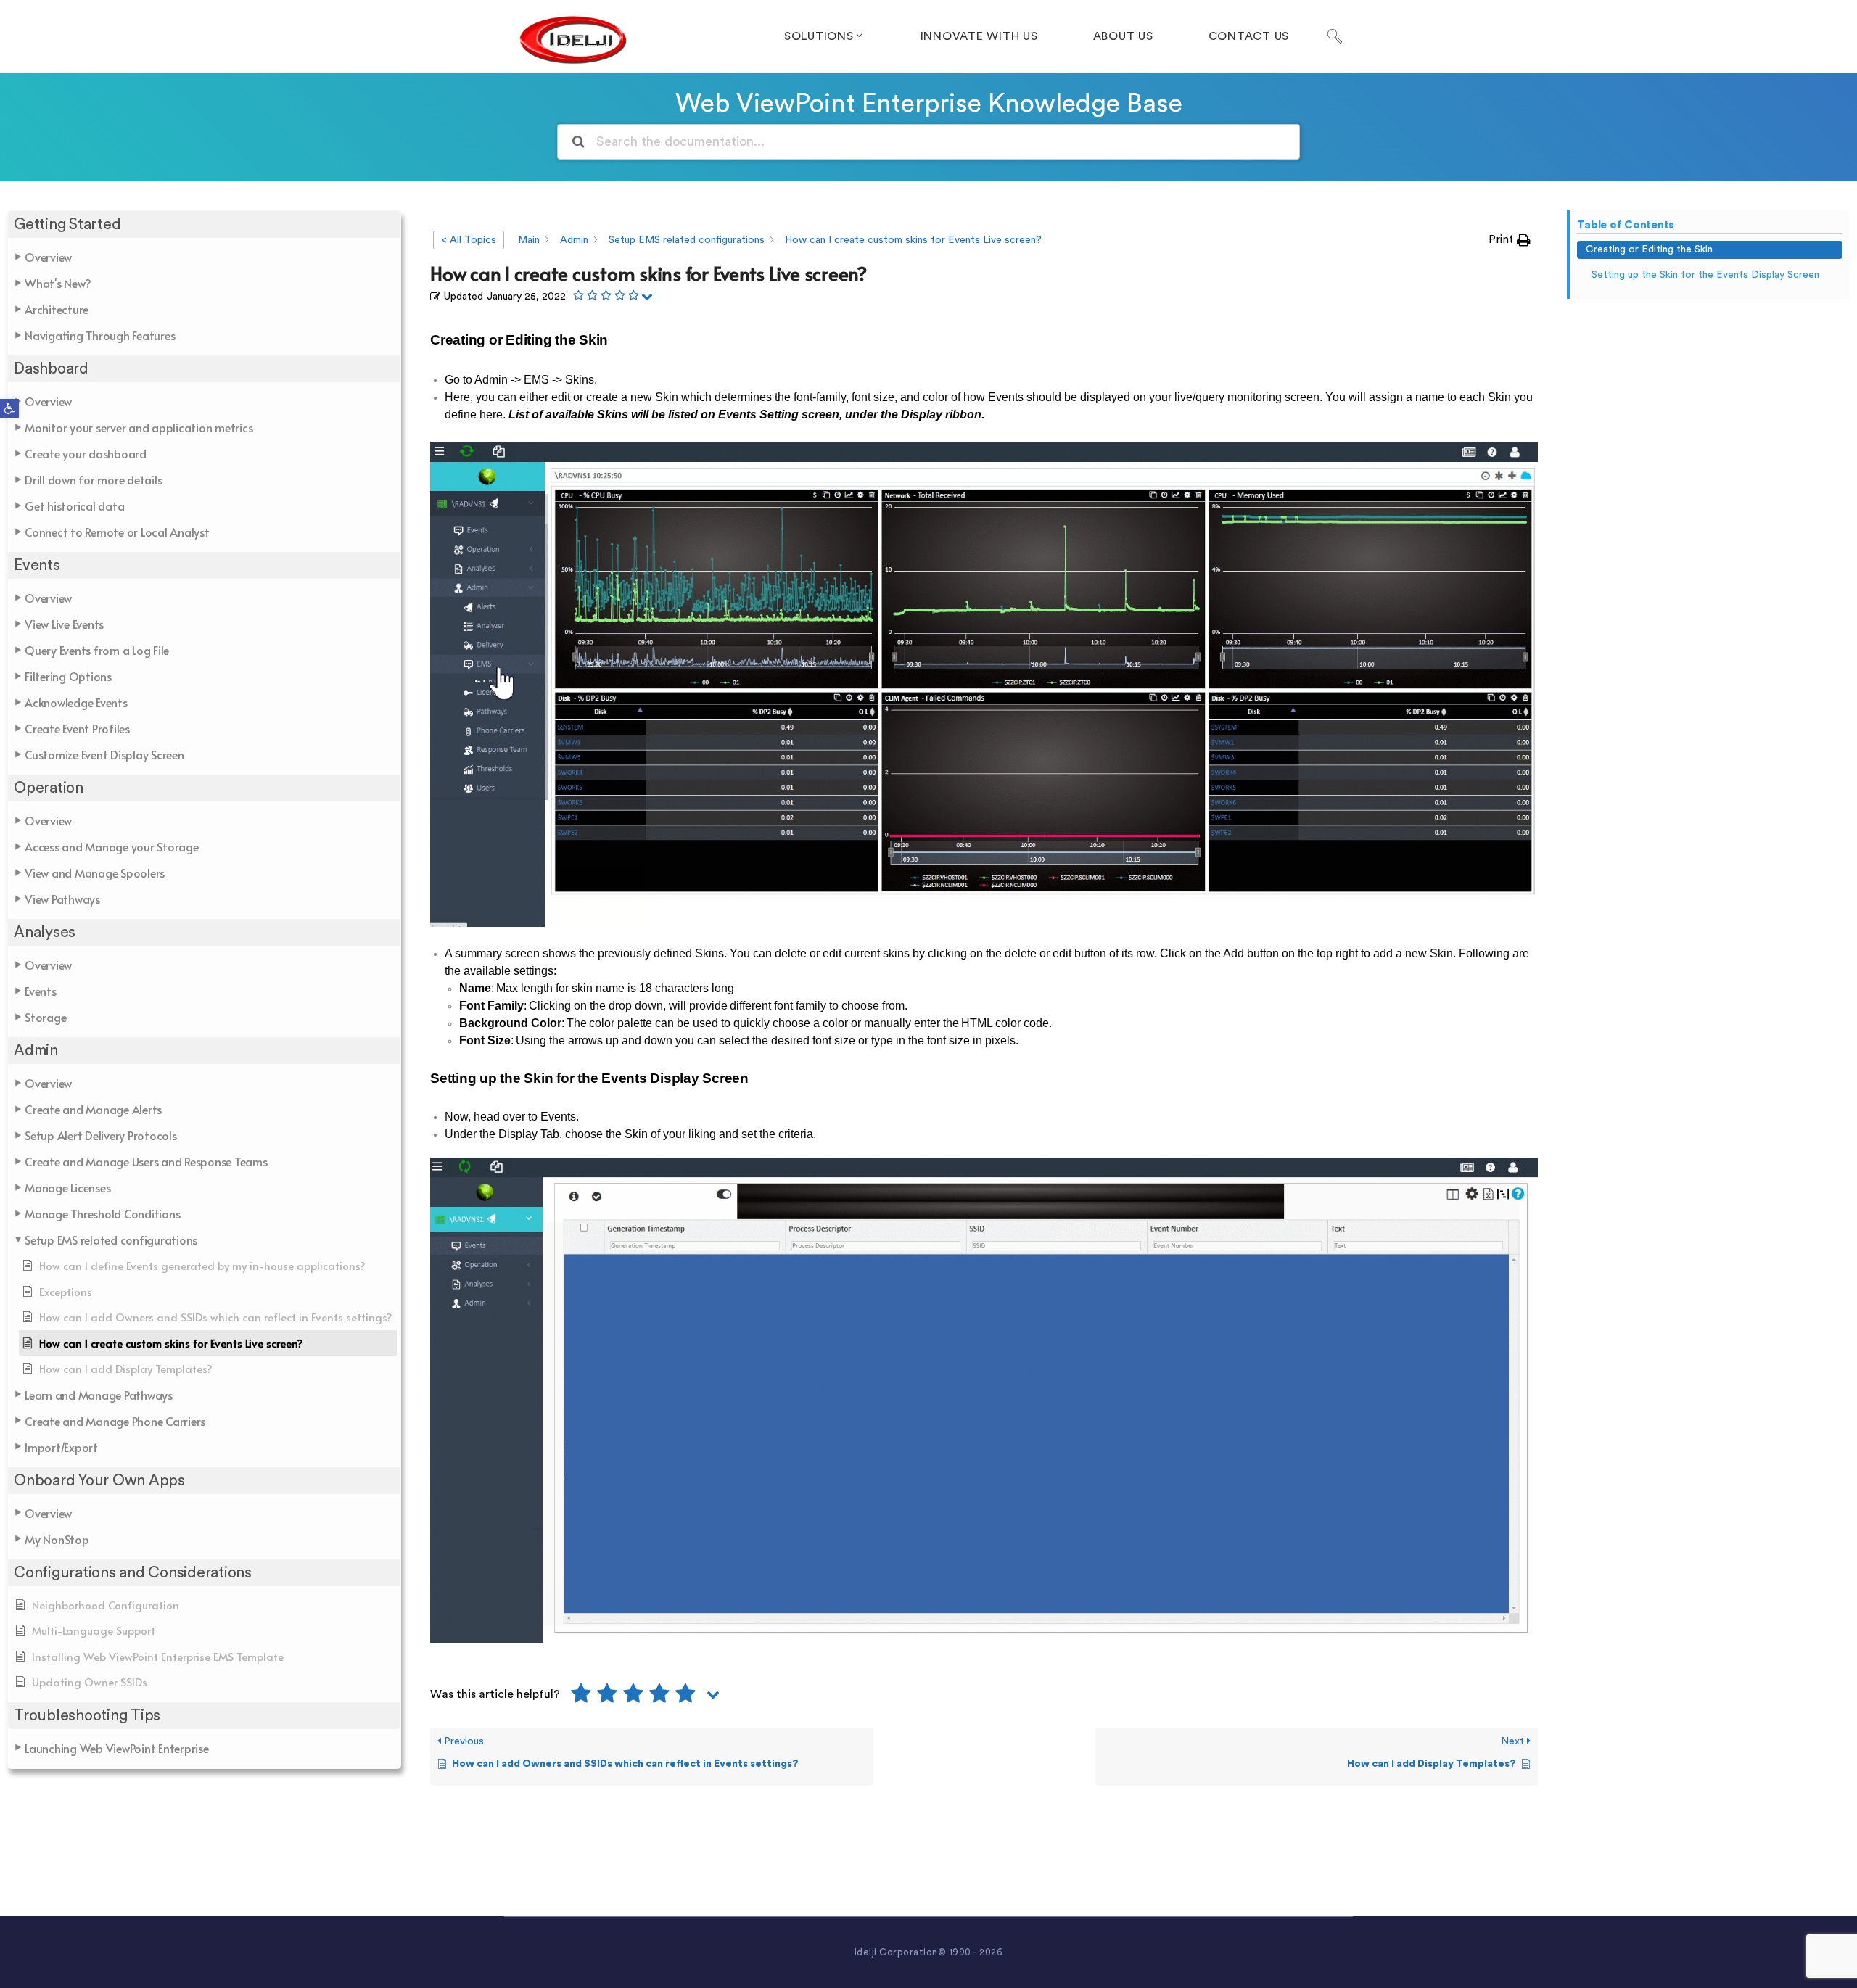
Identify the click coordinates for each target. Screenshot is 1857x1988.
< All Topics (469, 240)
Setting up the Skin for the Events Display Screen (1705, 275)
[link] (9, 408)
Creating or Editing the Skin (1649, 249)
